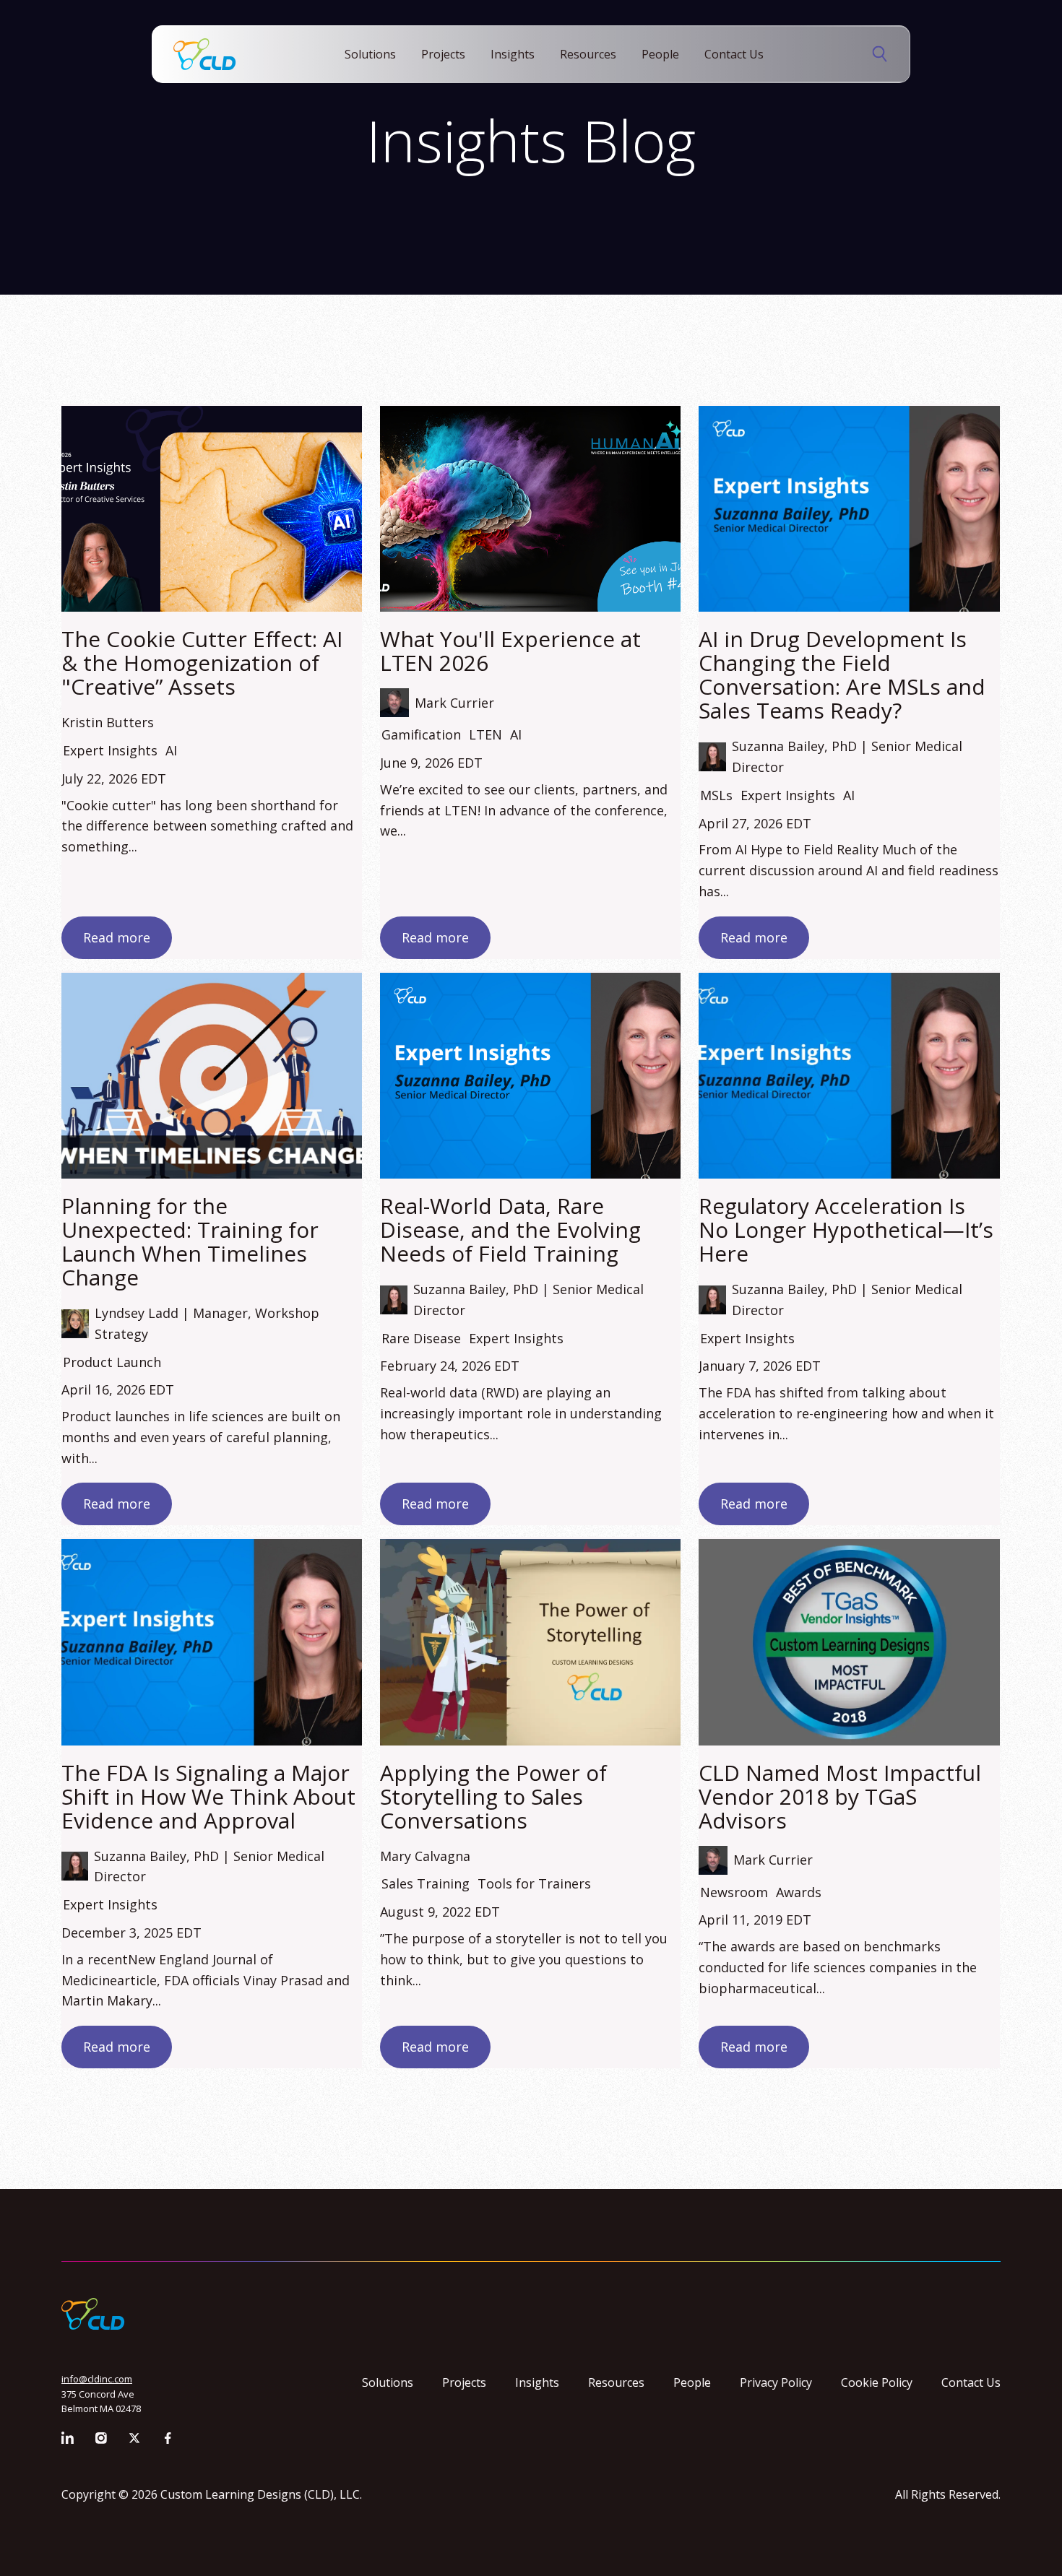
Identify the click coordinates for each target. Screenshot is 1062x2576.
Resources (588, 54)
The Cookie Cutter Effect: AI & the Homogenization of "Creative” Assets (202, 663)
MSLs (716, 795)
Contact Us (734, 54)
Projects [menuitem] (464, 2382)
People (660, 54)
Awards (799, 1892)
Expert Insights (110, 750)
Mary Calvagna (425, 1856)
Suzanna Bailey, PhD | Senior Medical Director (847, 756)
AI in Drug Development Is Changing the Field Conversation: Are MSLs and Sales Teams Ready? (842, 675)
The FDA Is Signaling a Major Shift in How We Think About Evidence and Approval (208, 1796)
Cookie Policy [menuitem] (877, 2382)
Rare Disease (421, 1338)
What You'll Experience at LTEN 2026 (510, 651)
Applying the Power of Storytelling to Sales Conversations (493, 1796)
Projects (443, 54)
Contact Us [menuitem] (971, 2382)
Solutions (370, 54)
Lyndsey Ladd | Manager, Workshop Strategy (207, 1323)
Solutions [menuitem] (388, 2382)
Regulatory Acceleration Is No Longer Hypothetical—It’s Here (846, 1230)
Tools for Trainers (534, 1883)
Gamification (421, 734)
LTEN (485, 734)
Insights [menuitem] (537, 2382)
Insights (513, 54)
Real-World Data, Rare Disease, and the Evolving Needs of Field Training (510, 1230)
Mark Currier (454, 703)
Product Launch (112, 1362)
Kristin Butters (108, 722)
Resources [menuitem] (616, 2382)
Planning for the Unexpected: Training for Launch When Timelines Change (190, 1241)
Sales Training (426, 1883)
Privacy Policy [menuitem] (776, 2382)
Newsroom (734, 1892)
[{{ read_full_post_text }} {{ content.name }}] (530, 509)
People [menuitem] (692, 2382)
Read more (117, 937)
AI (171, 750)
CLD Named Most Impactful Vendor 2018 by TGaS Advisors (840, 1796)
